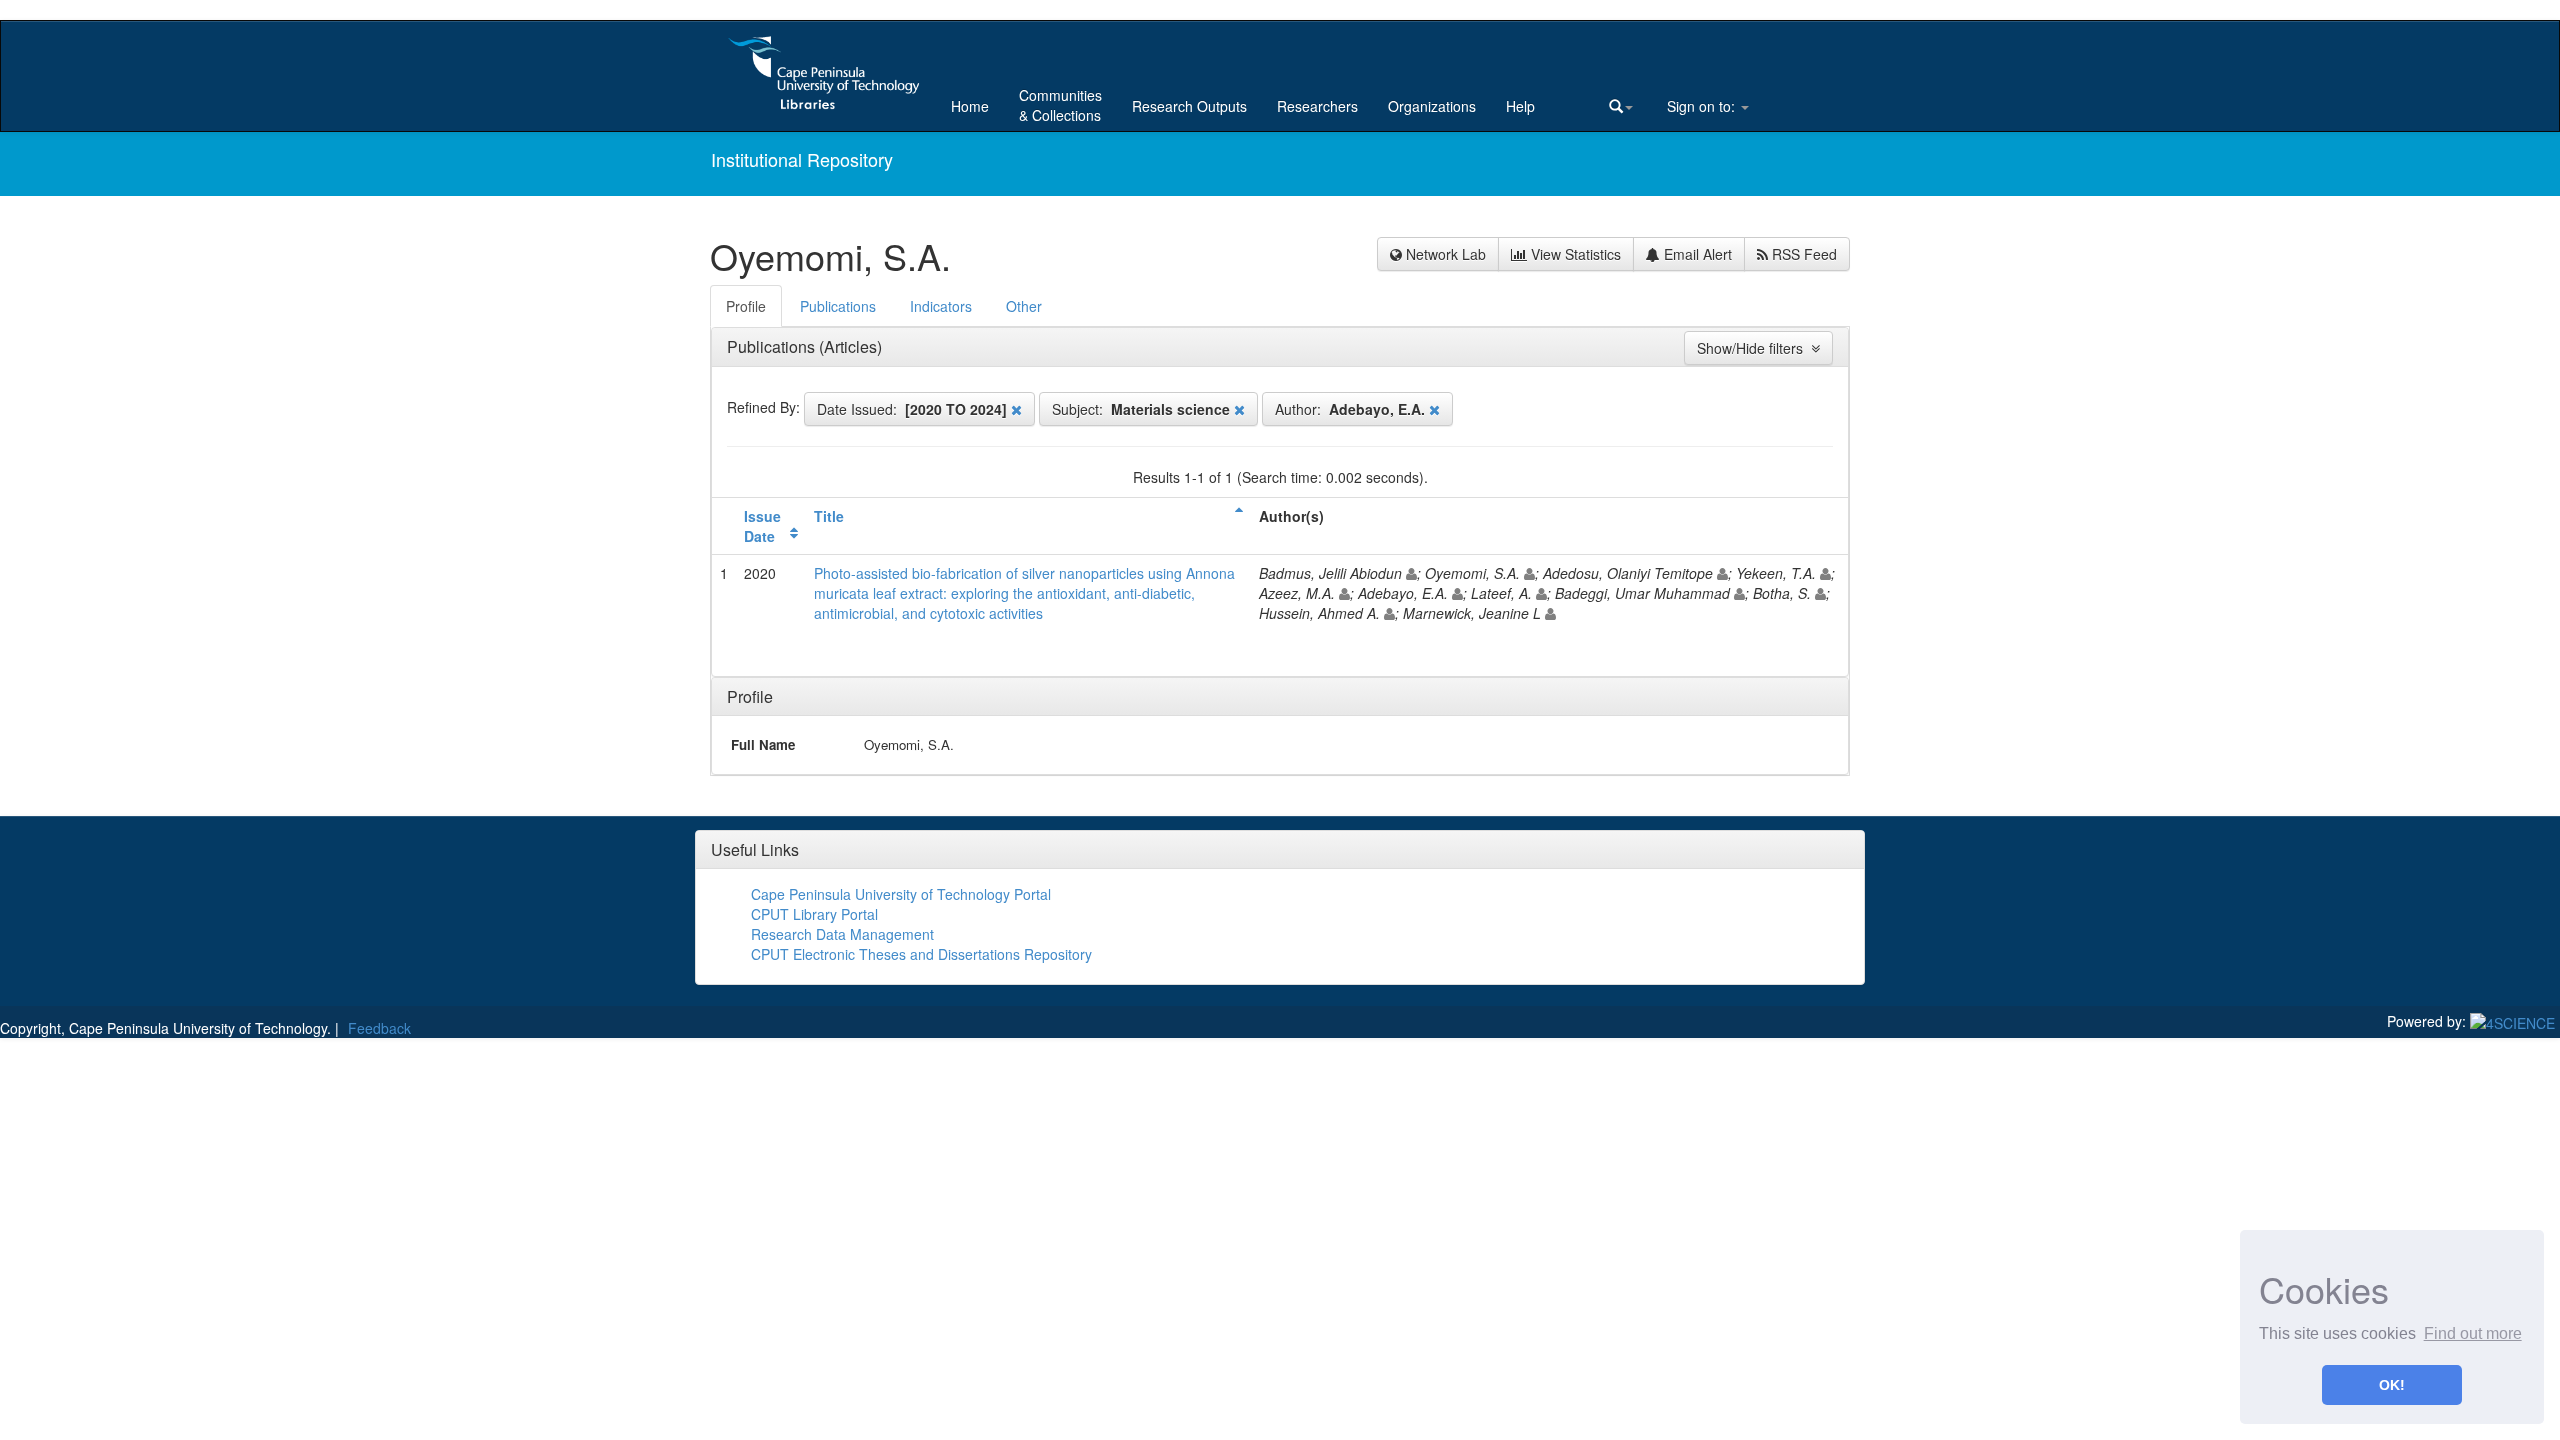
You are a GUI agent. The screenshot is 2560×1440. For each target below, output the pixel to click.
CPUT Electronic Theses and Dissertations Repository (921, 954)
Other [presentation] (1024, 306)
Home (970, 106)
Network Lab (1444, 254)
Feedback (379, 1028)
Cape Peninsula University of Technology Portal (901, 894)
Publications (773, 346)
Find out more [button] (2473, 1333)
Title (829, 516)
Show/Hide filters (1754, 348)
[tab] (747, 306)
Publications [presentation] (838, 306)
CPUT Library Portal (814, 914)
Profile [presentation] (746, 306)
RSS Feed (1802, 254)
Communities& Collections (1060, 105)
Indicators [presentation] (941, 306)
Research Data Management (842, 934)
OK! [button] (2392, 1385)
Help (1520, 106)
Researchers (1317, 106)
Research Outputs (1189, 106)
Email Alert (1696, 254)
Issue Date (762, 526)
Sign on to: (1701, 106)
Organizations (1432, 106)
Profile (750, 696)
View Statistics (1574, 254)
